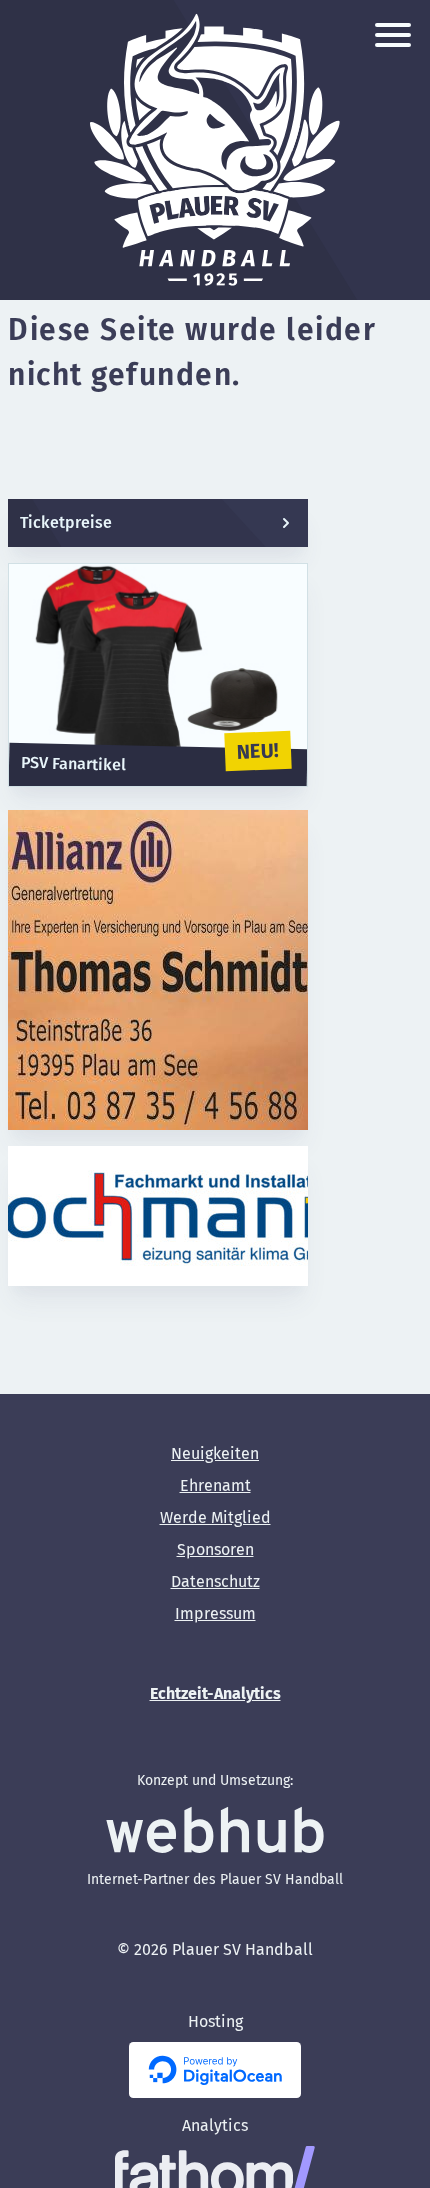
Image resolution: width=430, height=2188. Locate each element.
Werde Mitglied (215, 1517)
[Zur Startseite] (215, 150)
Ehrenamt (215, 1485)
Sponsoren (215, 1549)
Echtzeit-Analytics (215, 1693)
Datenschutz (215, 1581)
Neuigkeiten (215, 1453)
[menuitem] (215, 1454)
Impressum (215, 1613)
